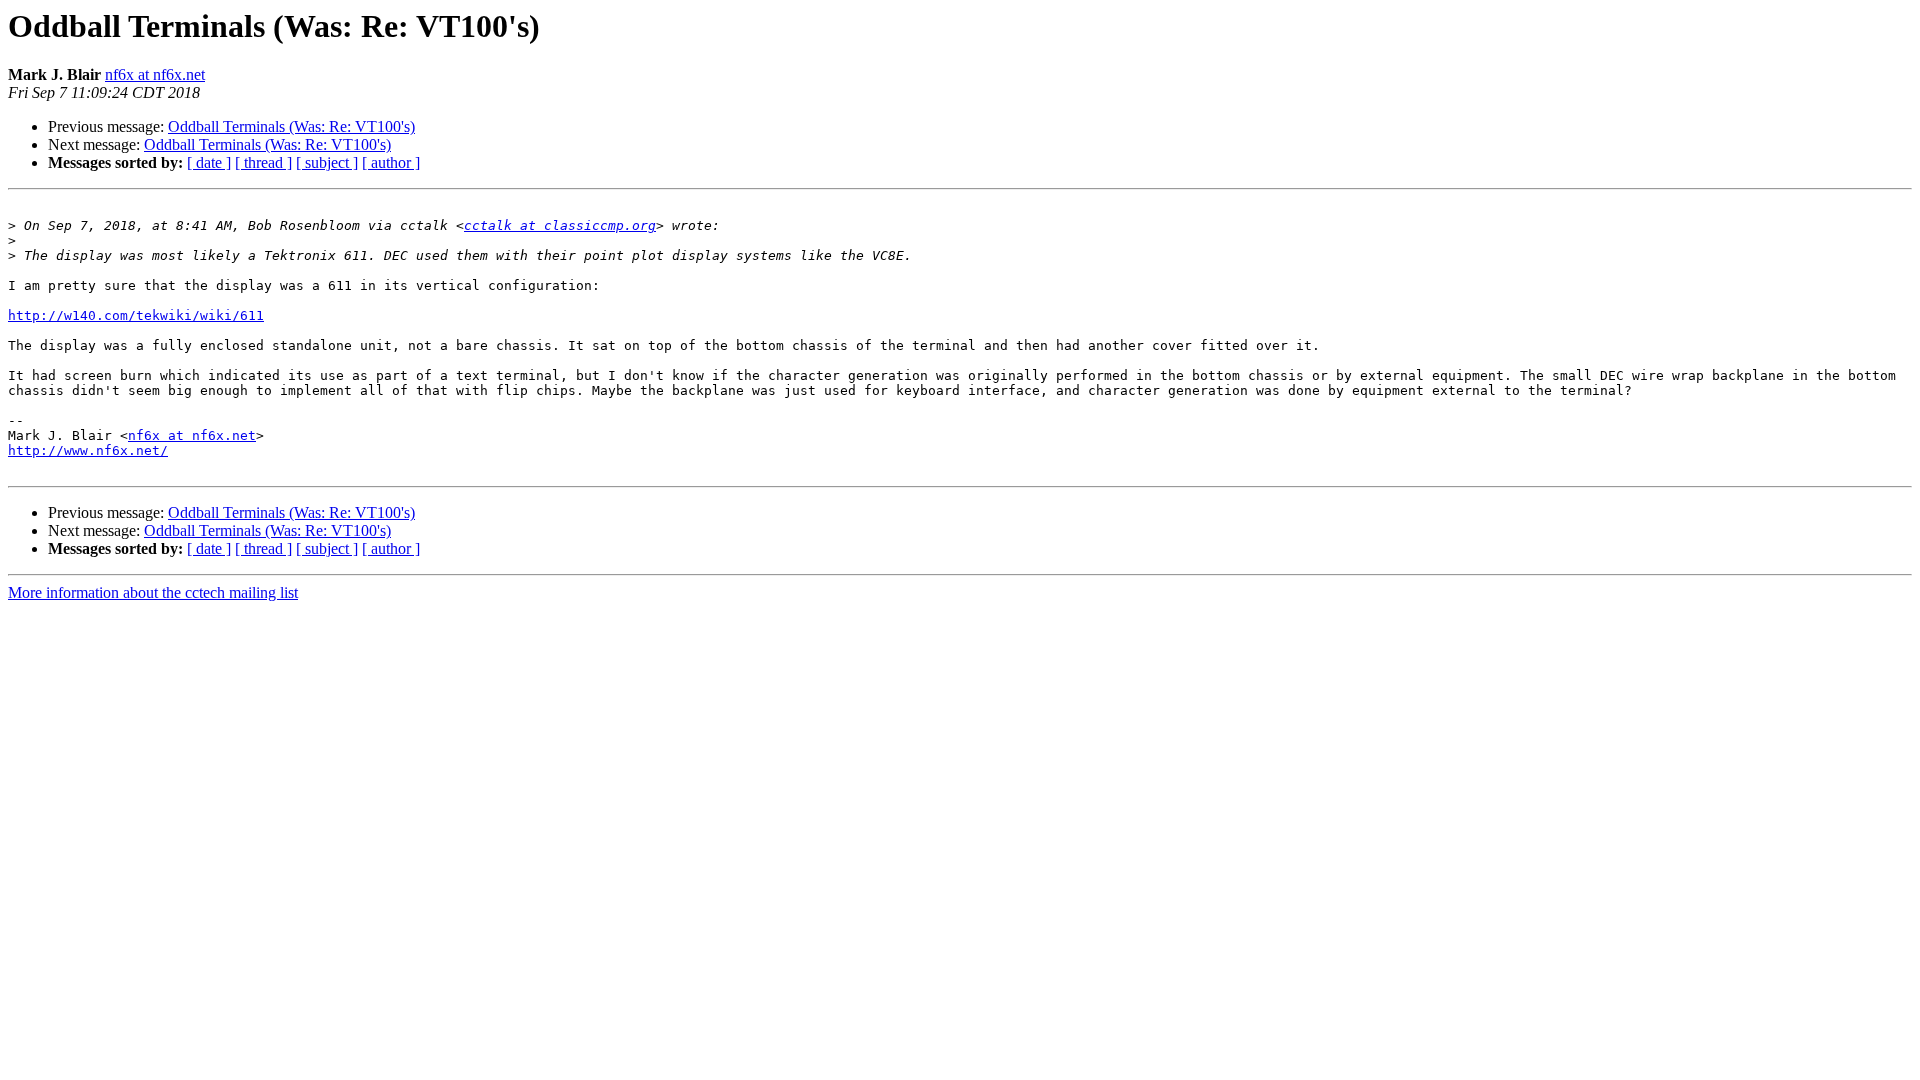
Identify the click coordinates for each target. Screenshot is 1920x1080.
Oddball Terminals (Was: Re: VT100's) (291, 126)
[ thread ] (263, 162)
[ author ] (391, 162)
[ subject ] (327, 162)
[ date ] (209, 162)
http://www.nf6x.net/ (88, 450)
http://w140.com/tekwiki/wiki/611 (136, 315)
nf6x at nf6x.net (155, 74)
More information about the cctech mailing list (153, 592)
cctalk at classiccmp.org (560, 225)
